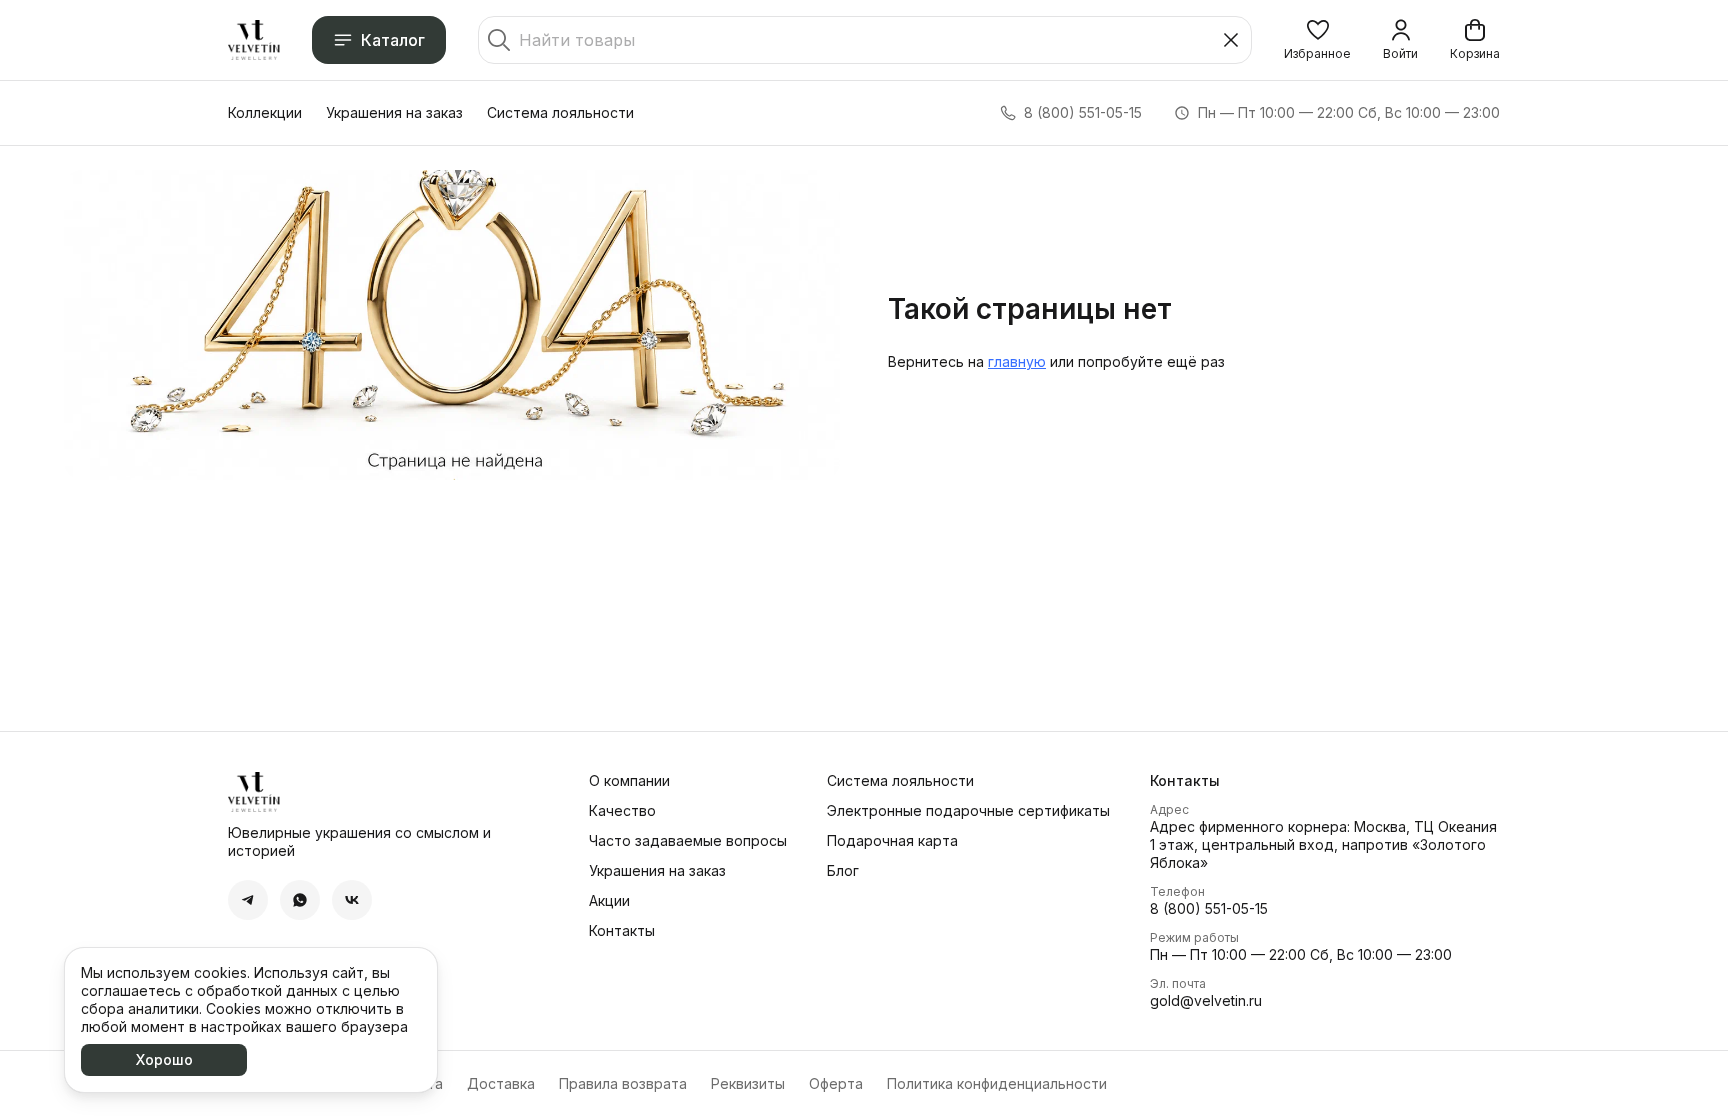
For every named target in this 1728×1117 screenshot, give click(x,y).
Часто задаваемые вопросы (688, 840)
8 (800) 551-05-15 (1209, 908)
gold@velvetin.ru (1206, 1000)
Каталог (393, 40)
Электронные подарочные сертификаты (968, 810)
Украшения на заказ (394, 112)
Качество (622, 810)
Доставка (501, 1083)
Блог (843, 870)
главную (1017, 361)
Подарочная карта (892, 840)
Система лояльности (560, 112)
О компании (629, 780)
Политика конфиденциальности (997, 1083)
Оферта (836, 1083)
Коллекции (265, 112)
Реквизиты (748, 1083)
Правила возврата (623, 1083)
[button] (1317, 40)
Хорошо (164, 1059)
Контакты (622, 930)
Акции (609, 900)
